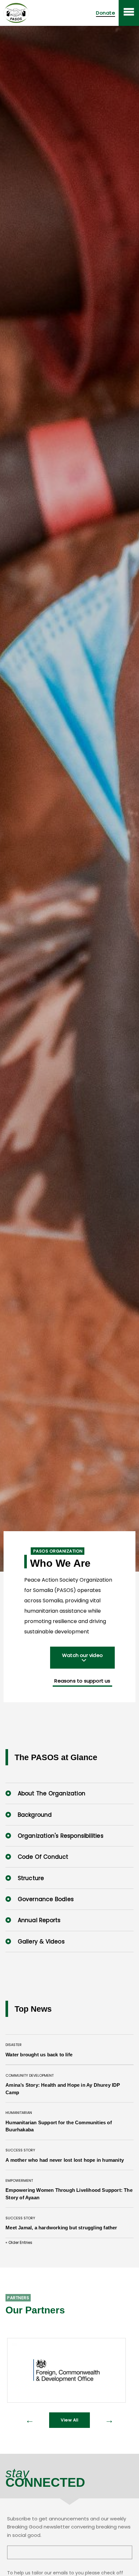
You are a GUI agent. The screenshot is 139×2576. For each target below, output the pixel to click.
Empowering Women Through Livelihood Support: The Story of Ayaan (69, 2194)
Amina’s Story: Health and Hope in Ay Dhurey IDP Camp (63, 2089)
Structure (30, 1878)
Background (34, 1815)
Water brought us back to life (39, 2055)
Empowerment (19, 2181)
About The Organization (51, 1793)
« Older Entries (19, 2242)
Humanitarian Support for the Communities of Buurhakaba (59, 2126)
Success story (20, 2150)
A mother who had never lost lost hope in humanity (65, 2160)
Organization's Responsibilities (59, 1836)
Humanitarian (19, 2113)
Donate (106, 13)
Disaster (14, 2045)
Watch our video (82, 1655)
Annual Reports (38, 1920)
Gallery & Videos (40, 1942)
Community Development (30, 2075)
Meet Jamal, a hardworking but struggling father (61, 2228)
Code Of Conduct (42, 1857)
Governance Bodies (45, 1899)
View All (69, 2420)
